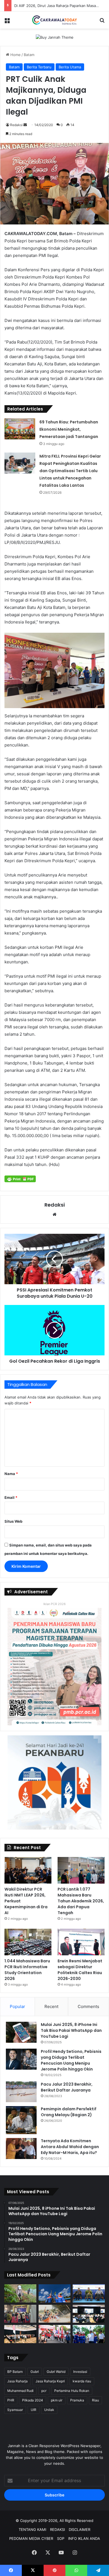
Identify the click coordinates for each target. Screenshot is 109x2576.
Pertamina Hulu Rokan (72, 2391)
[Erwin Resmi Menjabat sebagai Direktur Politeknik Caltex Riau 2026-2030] (81, 1942)
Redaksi (16, 125)
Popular (17, 2006)
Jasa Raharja (17, 2381)
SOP (61, 2538)
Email (11, 1497)
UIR (34, 2410)
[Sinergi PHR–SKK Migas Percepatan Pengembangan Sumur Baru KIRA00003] (55, 2293)
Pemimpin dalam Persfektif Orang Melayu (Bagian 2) (69, 2112)
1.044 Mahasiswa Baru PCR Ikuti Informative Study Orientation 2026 (27, 1970)
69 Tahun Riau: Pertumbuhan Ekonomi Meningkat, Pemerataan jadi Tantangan (69, 429)
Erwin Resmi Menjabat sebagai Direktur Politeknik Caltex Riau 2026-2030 (80, 1970)
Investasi (80, 2372)
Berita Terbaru (39, 67)
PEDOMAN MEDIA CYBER (31, 2538)
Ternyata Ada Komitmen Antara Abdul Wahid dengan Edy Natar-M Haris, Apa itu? (70, 2147)
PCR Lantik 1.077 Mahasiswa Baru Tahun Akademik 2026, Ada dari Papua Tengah (81, 1901)
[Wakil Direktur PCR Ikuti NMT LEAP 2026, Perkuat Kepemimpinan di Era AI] (28, 1870)
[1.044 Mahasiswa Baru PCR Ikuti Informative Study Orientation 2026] (28, 1942)
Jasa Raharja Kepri (50, 2381)
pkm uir (57, 2400)
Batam (29, 55)
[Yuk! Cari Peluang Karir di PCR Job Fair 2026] (20, 2314)
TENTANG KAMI (32, 2529)
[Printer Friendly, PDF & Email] (20, 1179)
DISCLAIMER (80, 2529)
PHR (11, 2400)
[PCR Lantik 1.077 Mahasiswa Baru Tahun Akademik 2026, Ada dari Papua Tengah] (81, 1870)
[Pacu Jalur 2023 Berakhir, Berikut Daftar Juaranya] (21, 2092)
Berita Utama (70, 67)
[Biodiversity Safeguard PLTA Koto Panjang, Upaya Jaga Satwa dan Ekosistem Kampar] (20, 2293)
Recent (51, 2006)
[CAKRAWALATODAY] (54, 20)
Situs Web (13, 1521)
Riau (95, 2400)
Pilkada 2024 (33, 2400)
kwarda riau (82, 2381)
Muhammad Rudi (20, 2391)
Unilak (49, 2410)
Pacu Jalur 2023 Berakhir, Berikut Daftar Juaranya (67, 2087)
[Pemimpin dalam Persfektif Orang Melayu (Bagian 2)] (21, 2120)
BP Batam (15, 2372)
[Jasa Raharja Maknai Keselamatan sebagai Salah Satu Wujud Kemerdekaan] (20, 2334)
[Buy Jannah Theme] (55, 37)
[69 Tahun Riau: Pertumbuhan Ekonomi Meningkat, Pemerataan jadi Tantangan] (20, 429)
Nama (11, 1474)
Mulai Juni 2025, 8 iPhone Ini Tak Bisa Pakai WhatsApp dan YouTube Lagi (71, 2030)
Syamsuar (15, 2410)
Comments (88, 2006)
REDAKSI (57, 2529)
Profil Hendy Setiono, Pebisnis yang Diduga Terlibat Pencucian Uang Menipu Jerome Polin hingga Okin (71, 2060)
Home (15, 55)
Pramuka (77, 2400)
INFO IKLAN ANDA (84, 2538)
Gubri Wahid (56, 2372)
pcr (44, 2391)
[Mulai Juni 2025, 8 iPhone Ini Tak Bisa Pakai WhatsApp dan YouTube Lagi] (21, 2032)
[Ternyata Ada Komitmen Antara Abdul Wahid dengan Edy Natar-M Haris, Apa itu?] (21, 2149)
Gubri (35, 2372)
